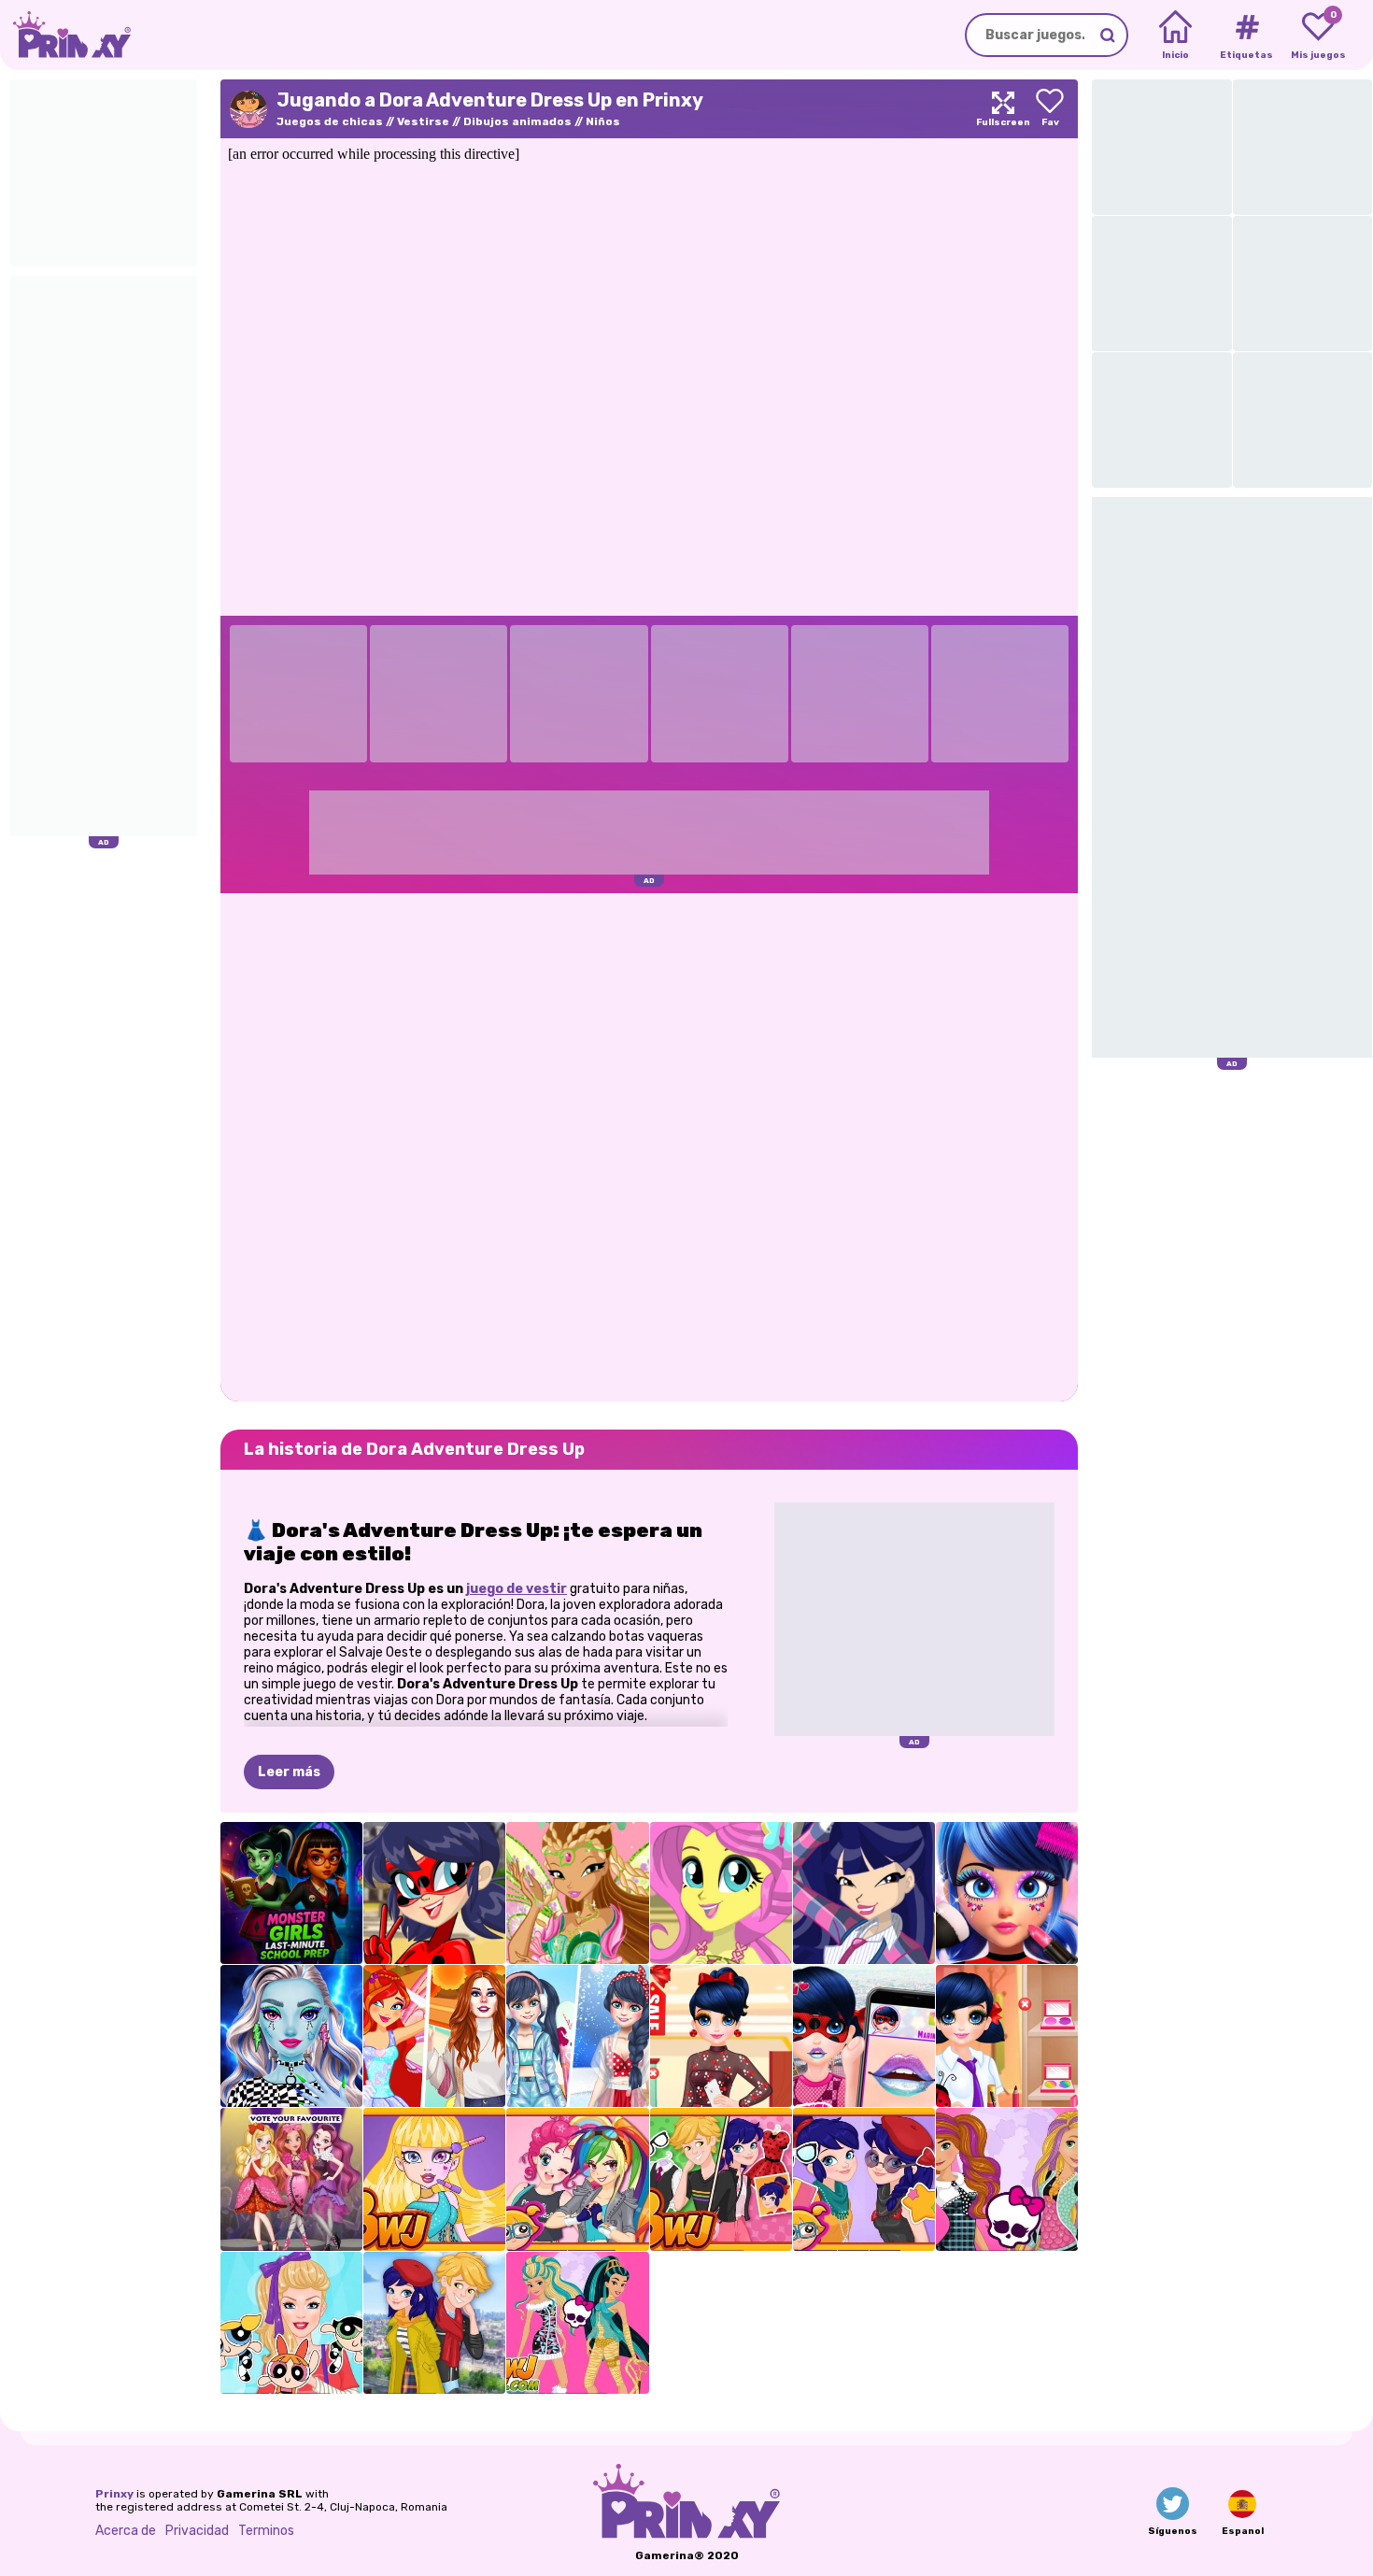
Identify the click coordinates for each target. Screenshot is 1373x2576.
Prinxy (114, 2494)
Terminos (266, 2531)
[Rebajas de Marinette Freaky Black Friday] (721, 2036)
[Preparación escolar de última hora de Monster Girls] (291, 1893)
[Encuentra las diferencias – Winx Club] (577, 1893)
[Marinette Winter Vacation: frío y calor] (577, 2036)
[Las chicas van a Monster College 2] (1007, 2179)
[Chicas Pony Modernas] (577, 2179)
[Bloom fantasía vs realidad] (434, 2036)
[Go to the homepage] (65, 35)
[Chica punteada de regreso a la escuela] (1007, 2036)
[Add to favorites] (1050, 109)
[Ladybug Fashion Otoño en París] (434, 2323)
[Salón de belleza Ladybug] (1007, 1893)
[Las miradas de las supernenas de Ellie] (291, 2323)
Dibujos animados (517, 121)
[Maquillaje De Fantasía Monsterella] (291, 2036)
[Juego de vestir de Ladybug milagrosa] (434, 1893)
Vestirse (423, 121)
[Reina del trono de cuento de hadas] (291, 2179)
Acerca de (126, 2531)
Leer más (289, 1772)
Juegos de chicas (330, 121)
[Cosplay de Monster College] (434, 2179)
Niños (603, 121)
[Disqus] (649, 1146)
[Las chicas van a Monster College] (577, 2323)
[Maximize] (1003, 109)
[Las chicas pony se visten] (721, 1893)
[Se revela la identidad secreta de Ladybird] (721, 2179)
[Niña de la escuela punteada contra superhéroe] (864, 2179)
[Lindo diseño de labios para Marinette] (864, 2036)
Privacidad (197, 2531)
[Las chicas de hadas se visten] (864, 1893)
